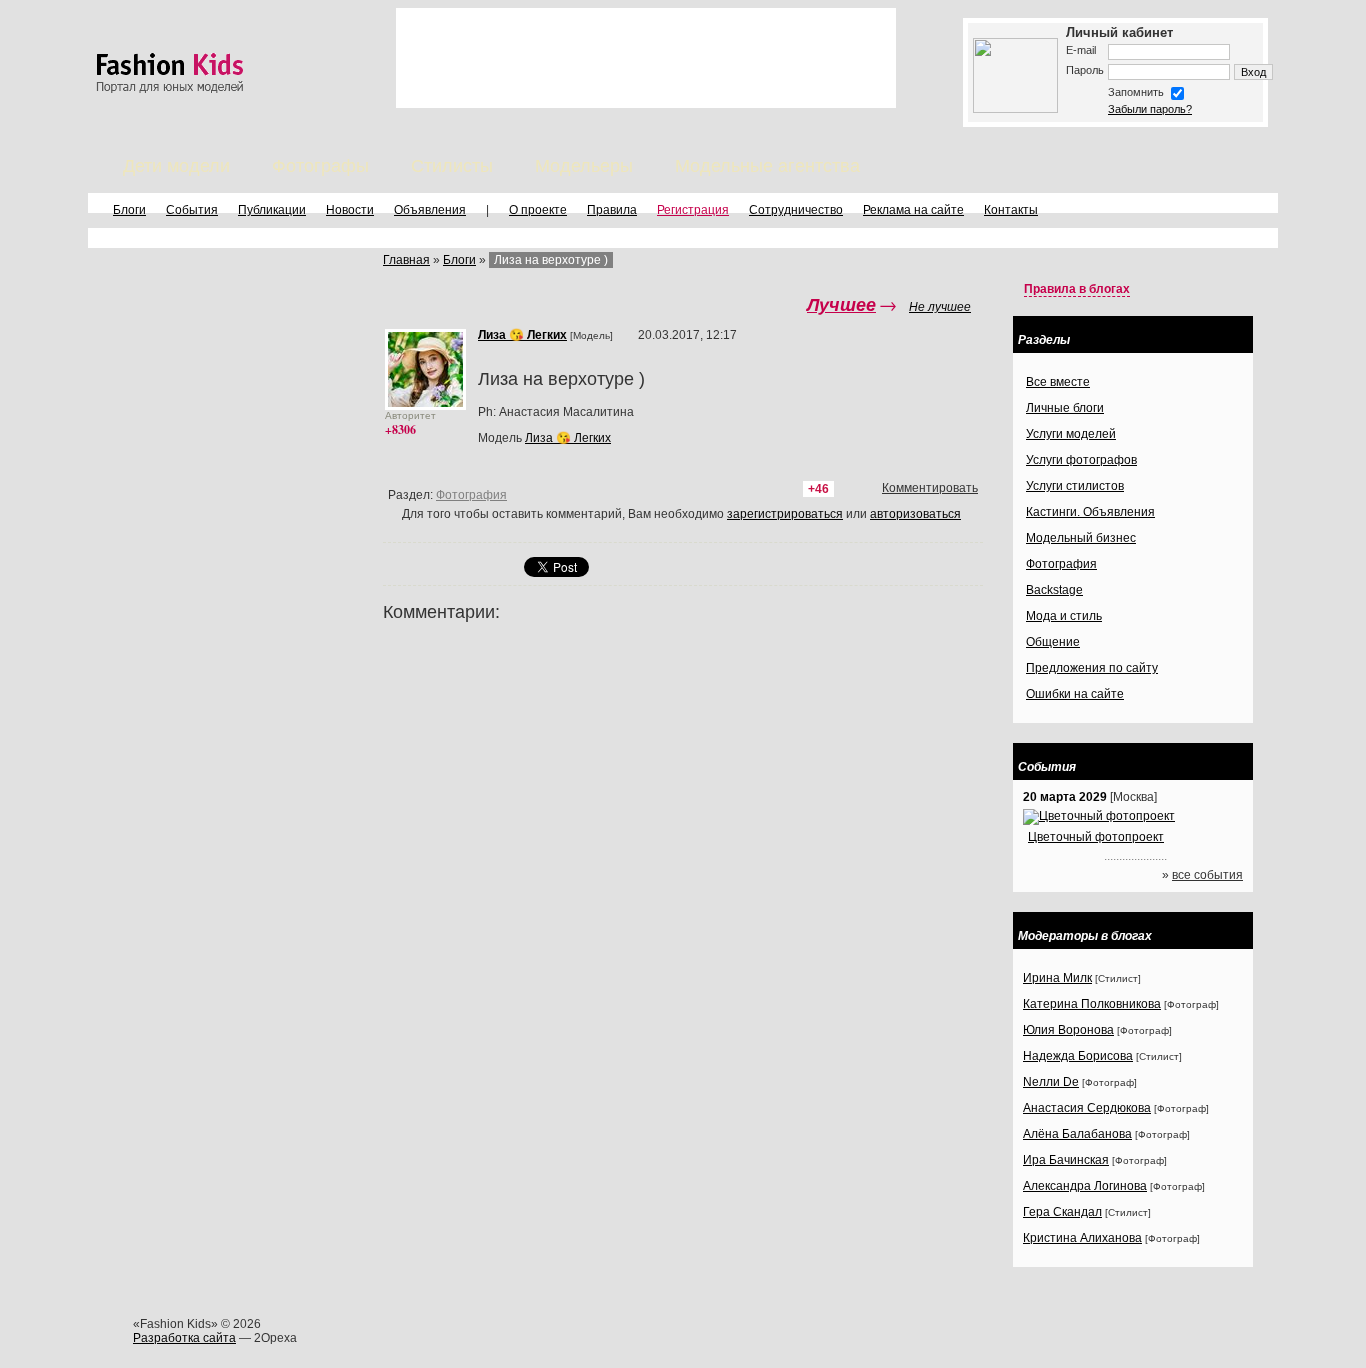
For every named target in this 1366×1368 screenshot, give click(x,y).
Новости (350, 210)
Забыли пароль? (1150, 109)
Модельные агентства (767, 166)
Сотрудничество (796, 210)
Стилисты (452, 166)
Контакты (1011, 210)
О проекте (538, 210)
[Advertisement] (646, 58)
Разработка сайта (184, 1338)
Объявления (430, 210)
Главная (406, 260)
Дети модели (176, 166)
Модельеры (584, 166)
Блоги (129, 210)
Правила (612, 210)
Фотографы (320, 166)
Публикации (272, 210)
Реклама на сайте (913, 210)
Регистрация (693, 210)
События (192, 210)
